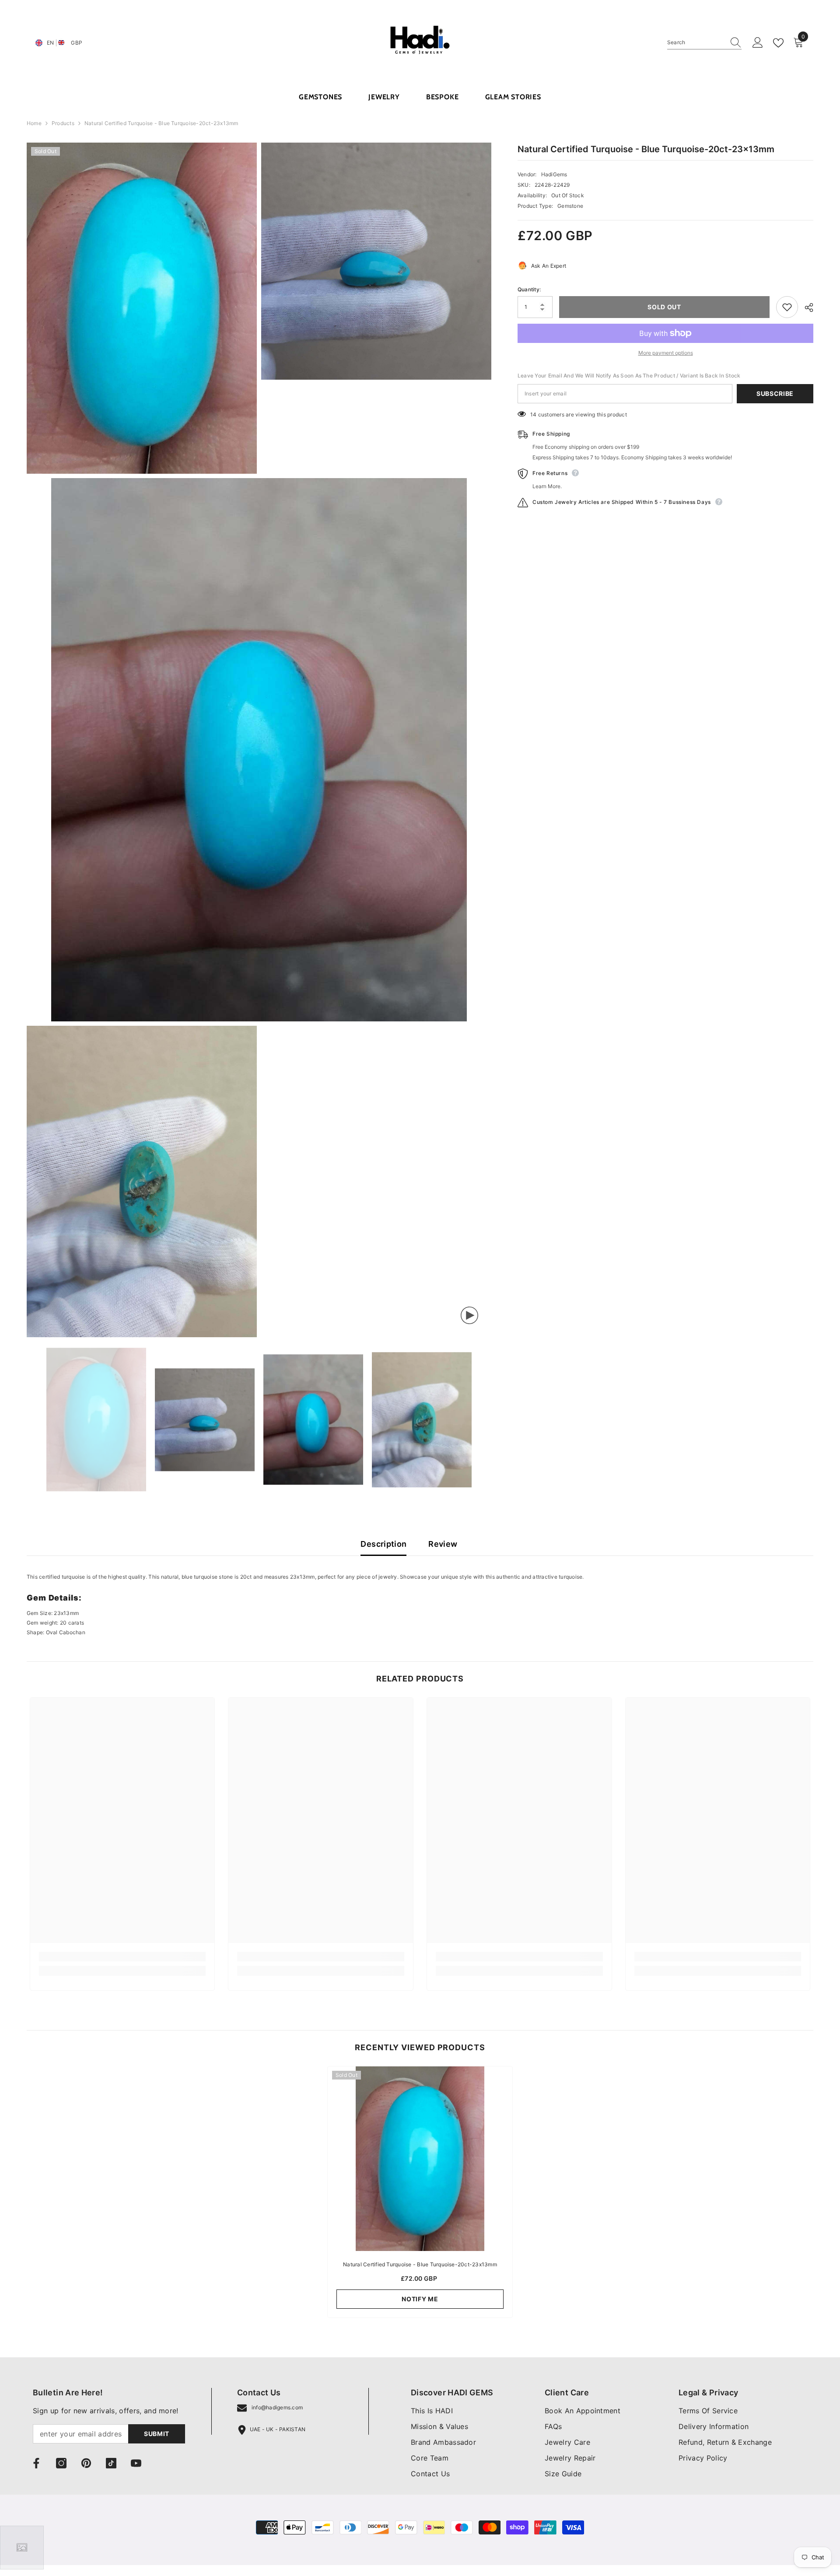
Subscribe (775, 393)
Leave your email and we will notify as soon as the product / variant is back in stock (629, 376)
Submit (157, 2434)
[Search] (704, 43)
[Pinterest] (86, 2463)
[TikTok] (111, 2463)
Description (383, 1544)
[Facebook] (36, 2463)
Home (34, 123)
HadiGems (554, 174)
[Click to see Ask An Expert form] (22, 2548)
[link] (122, 1957)
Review (443, 1544)
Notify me (420, 2299)
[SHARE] (806, 308)
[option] (96, 1420)
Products (63, 123)
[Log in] (758, 43)
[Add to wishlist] (787, 307)
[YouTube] (136, 2463)
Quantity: (529, 289)
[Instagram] (61, 2463)
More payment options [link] (666, 353)
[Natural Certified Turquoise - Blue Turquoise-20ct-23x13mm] (420, 2159)
